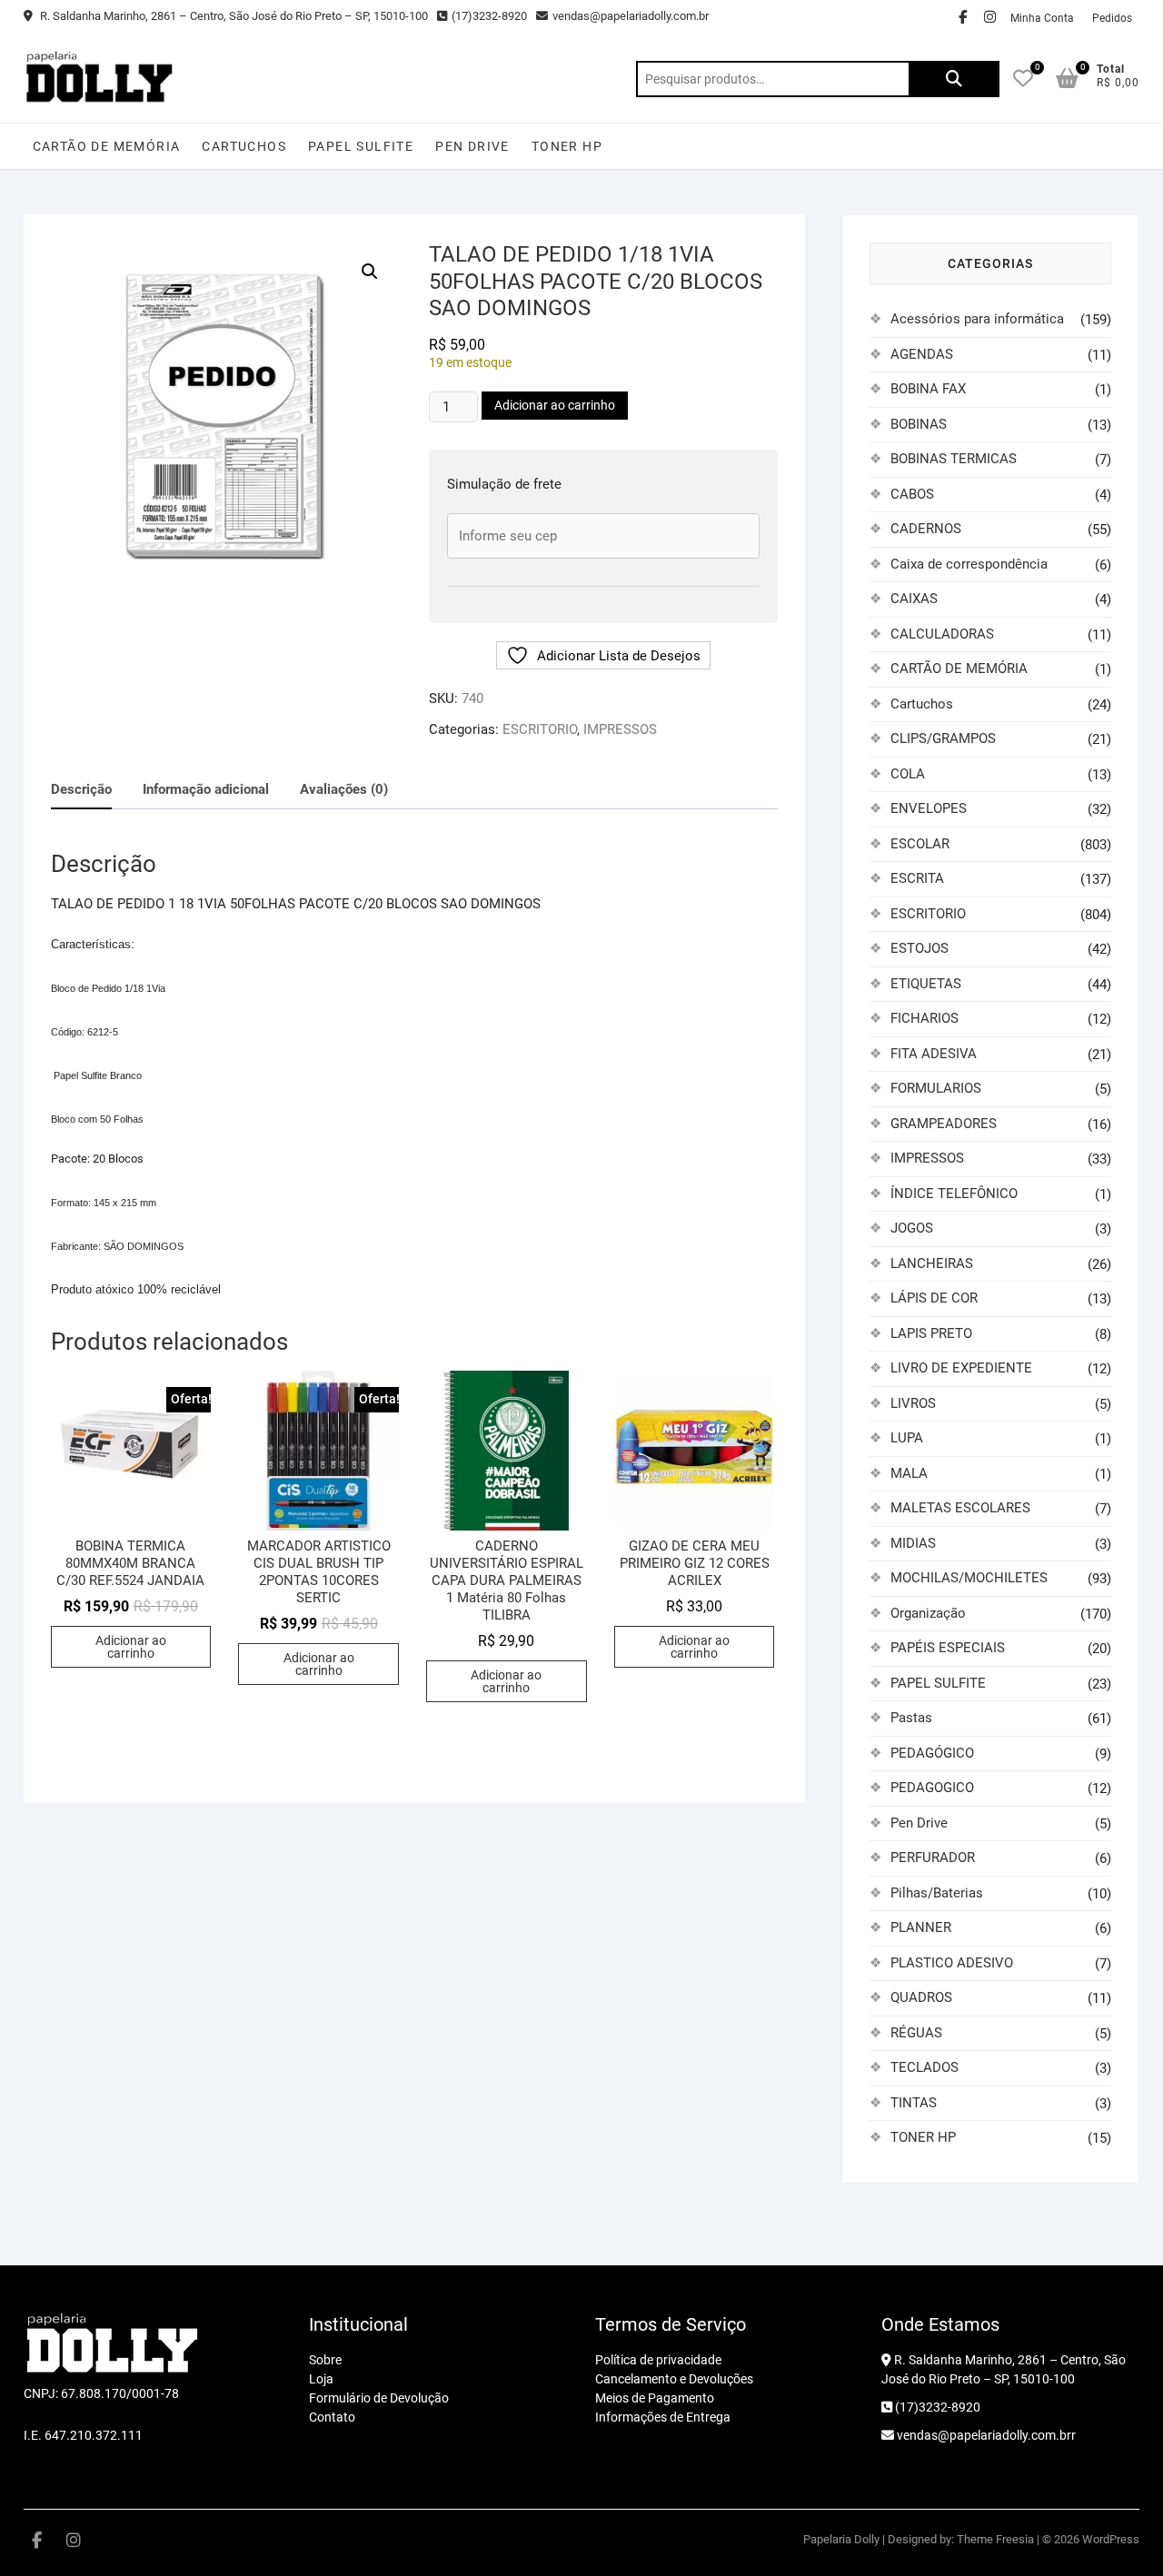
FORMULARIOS (936, 1088)
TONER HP (567, 146)
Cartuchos (244, 146)
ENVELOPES (929, 808)
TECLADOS (924, 2067)
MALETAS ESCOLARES (960, 1508)
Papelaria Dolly (841, 2539)
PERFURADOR (933, 1858)
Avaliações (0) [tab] (344, 789)
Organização (928, 1613)
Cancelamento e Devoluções (674, 2379)
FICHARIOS (924, 1018)
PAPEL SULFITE (361, 146)
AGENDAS (922, 354)
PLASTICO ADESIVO (952, 1963)
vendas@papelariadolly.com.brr (985, 2435)
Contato (332, 2417)
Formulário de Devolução (379, 2398)
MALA (909, 1473)
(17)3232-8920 (489, 16)
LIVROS (913, 1403)
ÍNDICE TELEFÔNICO (954, 1194)
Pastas (911, 1718)
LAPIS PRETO (931, 1333)
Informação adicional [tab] (206, 789)
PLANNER (921, 1927)
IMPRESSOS (620, 729)
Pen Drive (472, 146)
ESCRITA (917, 878)
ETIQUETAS (926, 984)
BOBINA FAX (928, 389)
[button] (370, 272)
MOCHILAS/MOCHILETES (969, 1578)
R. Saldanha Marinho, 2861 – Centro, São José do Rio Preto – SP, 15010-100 (233, 16)
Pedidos (1112, 18)
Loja (321, 2379)
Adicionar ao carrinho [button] (131, 1647)
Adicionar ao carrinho (555, 405)
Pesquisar (954, 79)
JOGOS (912, 1228)
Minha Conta (1042, 18)
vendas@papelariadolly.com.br (631, 16)
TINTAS (914, 2103)
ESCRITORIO (540, 729)
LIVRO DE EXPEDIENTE (961, 1368)
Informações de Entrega (663, 2417)
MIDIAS (913, 1543)
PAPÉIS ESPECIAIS (948, 1648)
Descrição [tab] (81, 789)
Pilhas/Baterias (937, 1893)
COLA (908, 774)
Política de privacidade (658, 2360)
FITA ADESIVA (934, 1054)
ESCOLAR (920, 844)
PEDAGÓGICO (932, 1753)
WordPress (1111, 2539)
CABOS (912, 494)
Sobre (325, 2360)
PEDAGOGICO (932, 1788)
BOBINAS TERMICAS (954, 459)
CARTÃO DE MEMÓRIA (107, 146)
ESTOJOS (919, 948)
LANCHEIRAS (932, 1263)
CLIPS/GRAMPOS (943, 738)
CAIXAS (914, 599)
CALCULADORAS (942, 634)
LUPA (907, 1438)
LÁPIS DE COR (934, 1298)
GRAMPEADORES (944, 1124)
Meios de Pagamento (655, 2398)
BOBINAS (919, 424)
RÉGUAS (916, 2033)
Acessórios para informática (977, 319)
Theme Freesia (995, 2539)
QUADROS (921, 1997)
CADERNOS (926, 529)
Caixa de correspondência (969, 564)
